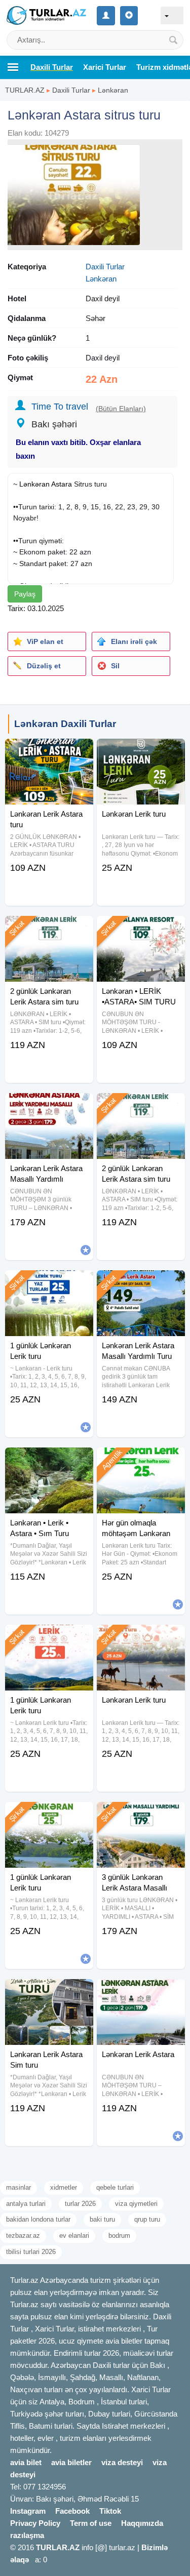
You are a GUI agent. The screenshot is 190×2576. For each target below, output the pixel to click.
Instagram (28, 2511)
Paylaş (25, 594)
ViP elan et (45, 641)
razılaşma (27, 2535)
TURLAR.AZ (25, 90)
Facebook (72, 2511)
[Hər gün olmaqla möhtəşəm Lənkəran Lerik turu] (141, 1460)
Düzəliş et (44, 666)
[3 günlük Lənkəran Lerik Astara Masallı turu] (141, 1815)
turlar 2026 (80, 2204)
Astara (62, 484)
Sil (115, 666)
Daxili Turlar (71, 90)
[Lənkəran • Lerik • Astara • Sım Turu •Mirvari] (49, 1460)
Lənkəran (113, 90)
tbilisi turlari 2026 (31, 2252)
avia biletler (71, 2462)
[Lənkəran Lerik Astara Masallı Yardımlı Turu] (141, 1283)
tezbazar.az (23, 2236)
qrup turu (147, 2219)
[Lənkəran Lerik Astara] (141, 1992)
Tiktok (110, 2511)
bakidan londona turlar (38, 2219)
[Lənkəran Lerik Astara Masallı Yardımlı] (49, 1106)
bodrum (119, 2236)
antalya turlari (26, 2204)
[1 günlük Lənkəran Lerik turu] (49, 1283)
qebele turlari (115, 2187)
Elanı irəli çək (134, 641)
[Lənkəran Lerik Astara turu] (49, 751)
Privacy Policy (35, 2523)
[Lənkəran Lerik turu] (141, 751)
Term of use (91, 2523)
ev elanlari (74, 2236)
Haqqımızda (142, 2523)
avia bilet (26, 2462)
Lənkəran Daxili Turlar (65, 724)
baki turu (102, 2219)
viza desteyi (122, 2462)
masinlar (18, 2187)
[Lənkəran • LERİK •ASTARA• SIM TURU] (141, 929)
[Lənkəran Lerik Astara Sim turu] (49, 1992)
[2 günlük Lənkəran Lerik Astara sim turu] (49, 929)
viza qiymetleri (136, 2204)
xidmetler (64, 2187)
